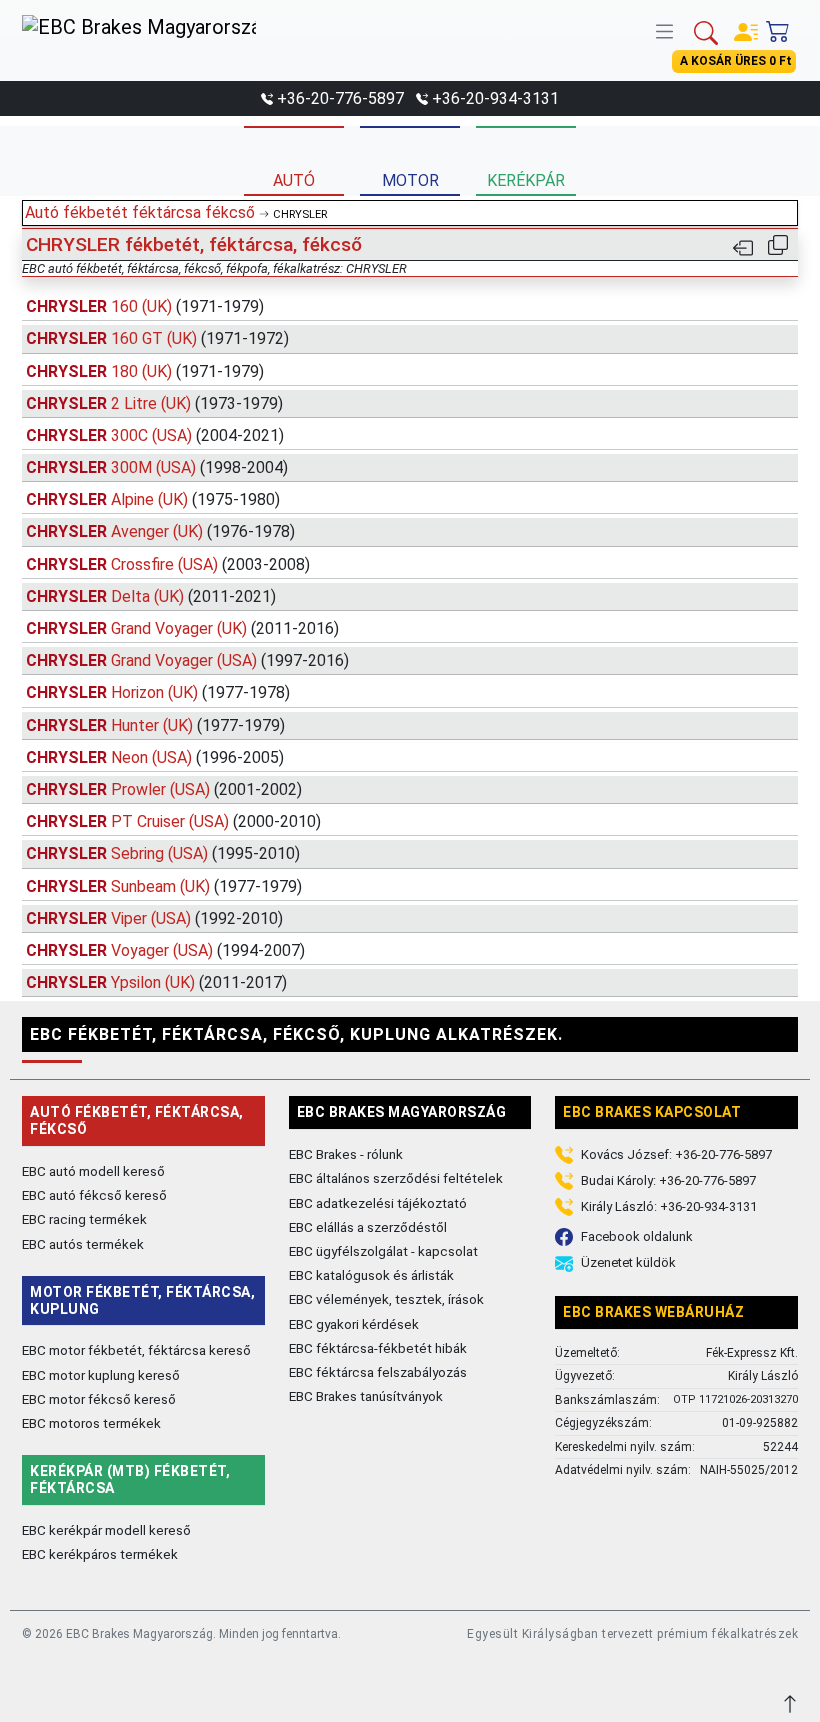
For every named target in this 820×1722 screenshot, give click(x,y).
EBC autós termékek (83, 1244)
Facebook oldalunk (637, 1236)
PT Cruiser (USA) (173, 821)
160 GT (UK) (157, 338)
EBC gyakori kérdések (354, 1324)
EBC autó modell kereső (93, 1171)
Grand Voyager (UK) (182, 628)
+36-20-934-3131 (495, 98)
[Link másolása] (778, 244)
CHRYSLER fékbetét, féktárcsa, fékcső (194, 244)
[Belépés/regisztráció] (746, 27)
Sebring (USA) (163, 853)
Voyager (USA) (165, 950)
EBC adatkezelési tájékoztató (378, 1203)
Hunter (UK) (155, 725)
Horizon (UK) (158, 692)
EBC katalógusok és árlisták (371, 1275)
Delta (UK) (151, 596)
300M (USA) (157, 467)
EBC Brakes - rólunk (346, 1154)
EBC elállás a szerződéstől (368, 1227)
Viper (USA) (154, 918)
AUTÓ (294, 180)
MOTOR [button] (410, 180)
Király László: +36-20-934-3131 (669, 1206)
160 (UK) (145, 306)
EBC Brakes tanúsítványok (366, 1396)
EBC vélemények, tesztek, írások (386, 1299)
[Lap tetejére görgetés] (792, 1701)
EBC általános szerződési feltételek (396, 1178)
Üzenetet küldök (628, 1262)
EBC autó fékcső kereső (94, 1195)
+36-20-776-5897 (340, 98)
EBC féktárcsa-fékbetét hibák (378, 1348)
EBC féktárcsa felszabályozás (378, 1372)
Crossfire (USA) (168, 564)
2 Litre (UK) (154, 403)
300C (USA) (155, 435)
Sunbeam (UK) (164, 886)
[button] (669, 29)
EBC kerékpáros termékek (100, 1554)
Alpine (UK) (153, 499)
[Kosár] (778, 27)
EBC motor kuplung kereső (101, 1375)
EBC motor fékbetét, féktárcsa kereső (136, 1350)
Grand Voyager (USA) (187, 660)
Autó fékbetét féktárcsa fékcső (140, 212)
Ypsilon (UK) (156, 982)
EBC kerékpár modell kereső (106, 1530)
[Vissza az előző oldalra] (743, 246)
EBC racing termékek (84, 1219)
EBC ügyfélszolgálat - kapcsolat (383, 1251)
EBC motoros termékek (91, 1423)
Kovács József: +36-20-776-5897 (676, 1154)
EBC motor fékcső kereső (99, 1399)
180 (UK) (145, 371)
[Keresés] (706, 31)
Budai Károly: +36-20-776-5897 (668, 1180)
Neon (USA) (155, 757)
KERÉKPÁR (526, 180)
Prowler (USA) (164, 789)
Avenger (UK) (160, 531)
